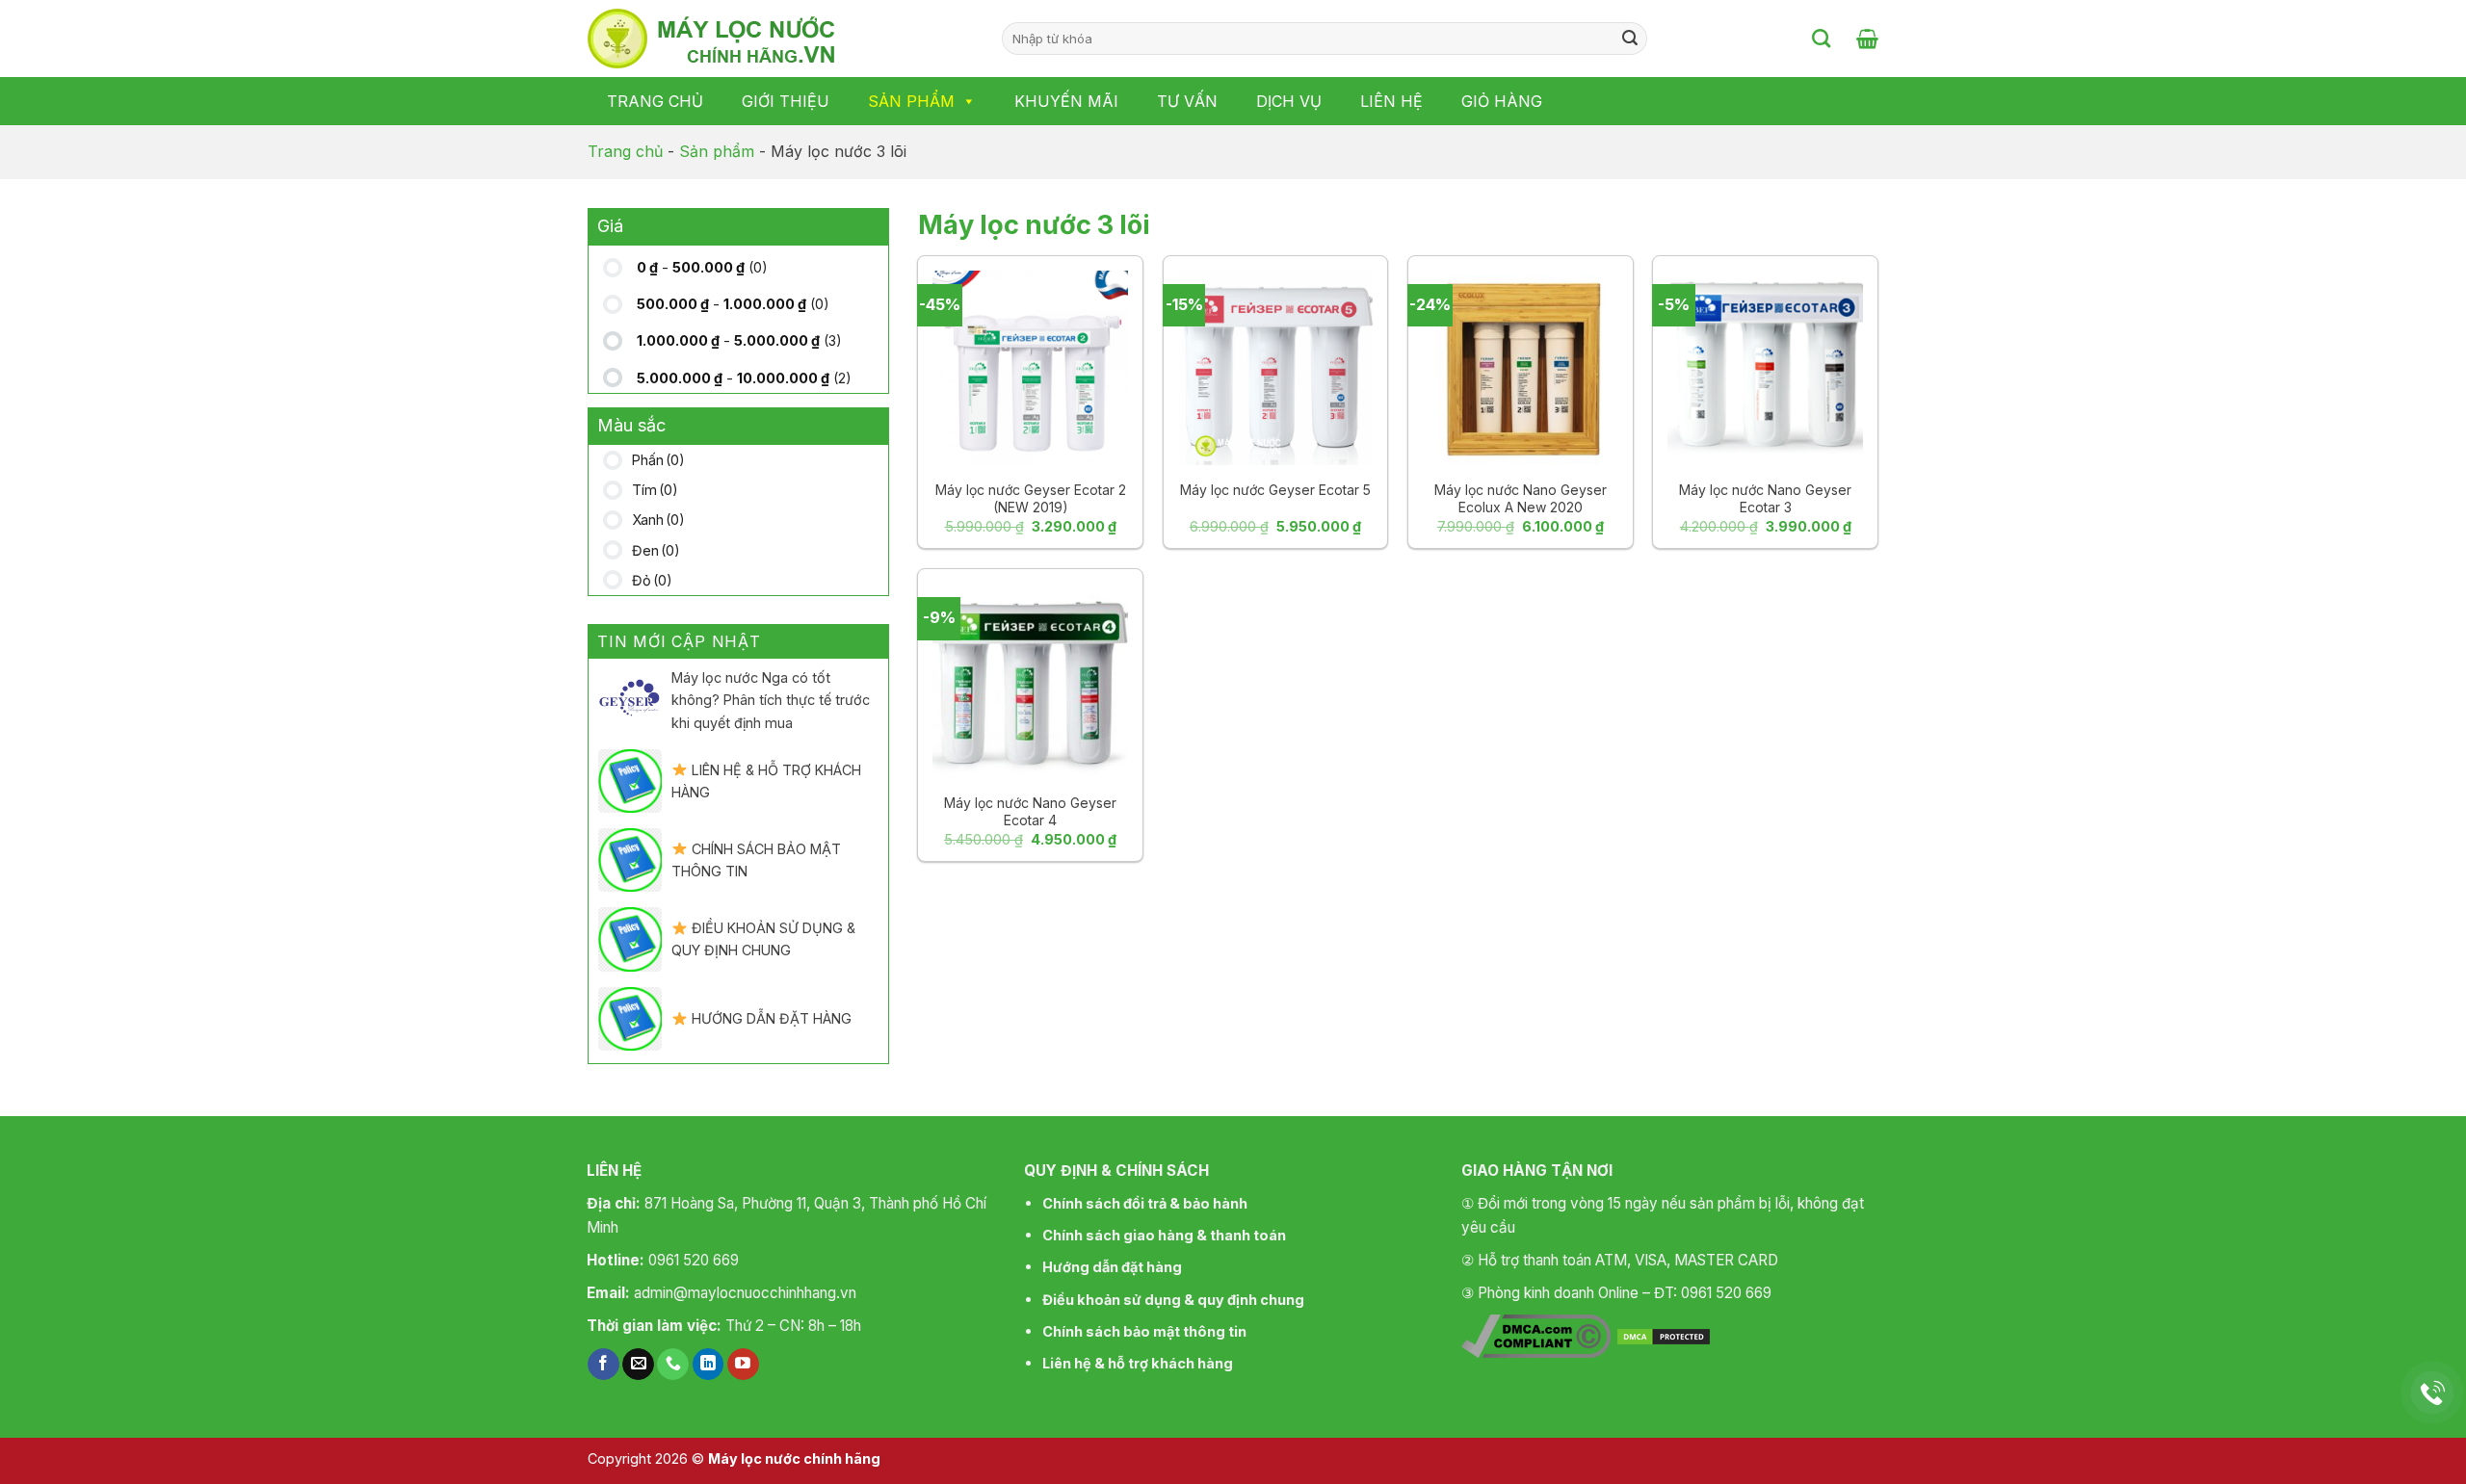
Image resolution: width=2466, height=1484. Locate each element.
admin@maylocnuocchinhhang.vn (745, 1293)
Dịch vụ (1289, 101)
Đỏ (652, 580)
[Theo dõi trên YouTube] (743, 1365)
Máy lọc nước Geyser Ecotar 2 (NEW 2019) (1031, 498)
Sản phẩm (911, 101)
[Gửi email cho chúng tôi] (638, 1365)
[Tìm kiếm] (1821, 38)
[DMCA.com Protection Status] (1664, 1335)
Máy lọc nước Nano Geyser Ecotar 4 (1030, 811)
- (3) (739, 340)
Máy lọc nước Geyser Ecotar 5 (1275, 490)
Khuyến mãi (1066, 101)
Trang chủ (655, 101)
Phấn (658, 460)
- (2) (744, 378)
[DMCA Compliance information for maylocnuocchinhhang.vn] (1536, 1335)
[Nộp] (1630, 39)
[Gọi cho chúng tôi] (673, 1365)
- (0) (702, 267)
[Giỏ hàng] (1867, 39)
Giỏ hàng (1502, 101)
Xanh (658, 520)
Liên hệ (1391, 101)
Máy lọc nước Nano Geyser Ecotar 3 (1765, 498)
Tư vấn (1187, 101)
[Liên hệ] (2433, 1393)
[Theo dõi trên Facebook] (603, 1365)
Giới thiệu (786, 101)
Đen (656, 550)
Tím (655, 490)
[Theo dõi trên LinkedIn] (708, 1365)
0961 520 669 (694, 1260)
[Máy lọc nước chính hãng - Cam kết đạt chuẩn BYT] (780, 39)
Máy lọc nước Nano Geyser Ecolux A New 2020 (1521, 498)
